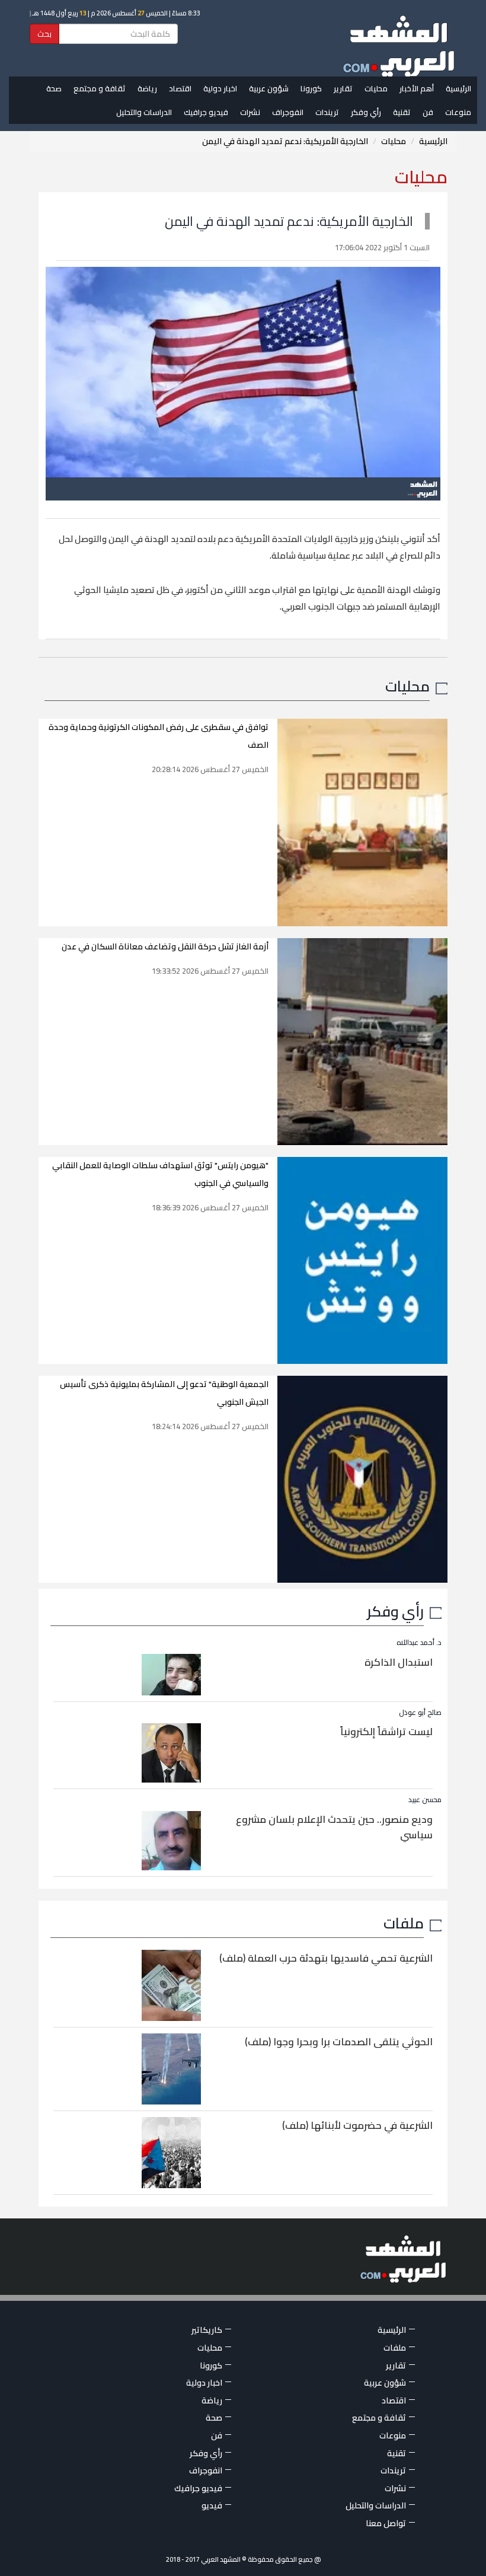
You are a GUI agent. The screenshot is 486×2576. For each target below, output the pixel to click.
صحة (54, 88)
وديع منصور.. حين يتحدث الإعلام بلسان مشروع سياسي (334, 1827)
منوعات (458, 112)
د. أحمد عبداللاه (419, 1642)
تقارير (343, 88)
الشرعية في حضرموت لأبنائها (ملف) (357, 2125)
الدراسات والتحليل (144, 112)
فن (428, 112)
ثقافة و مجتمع (100, 88)
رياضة (147, 88)
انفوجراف (288, 112)
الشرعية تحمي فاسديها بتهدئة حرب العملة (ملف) (326, 1958)
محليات (376, 88)
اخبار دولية (220, 88)
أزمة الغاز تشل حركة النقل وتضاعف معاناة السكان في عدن (165, 946)
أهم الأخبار (417, 88)
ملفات (404, 1923)
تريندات (327, 112)
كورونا (311, 88)
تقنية (402, 112)
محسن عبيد (425, 1799)
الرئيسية (458, 88)
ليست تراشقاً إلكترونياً (386, 1732)
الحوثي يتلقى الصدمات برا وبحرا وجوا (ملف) (339, 2042)
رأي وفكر (366, 112)
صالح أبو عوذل (420, 1712)
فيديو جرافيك (206, 112)
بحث (44, 34)
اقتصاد (180, 88)
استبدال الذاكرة (399, 1662)
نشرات (250, 112)
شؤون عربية (269, 88)
